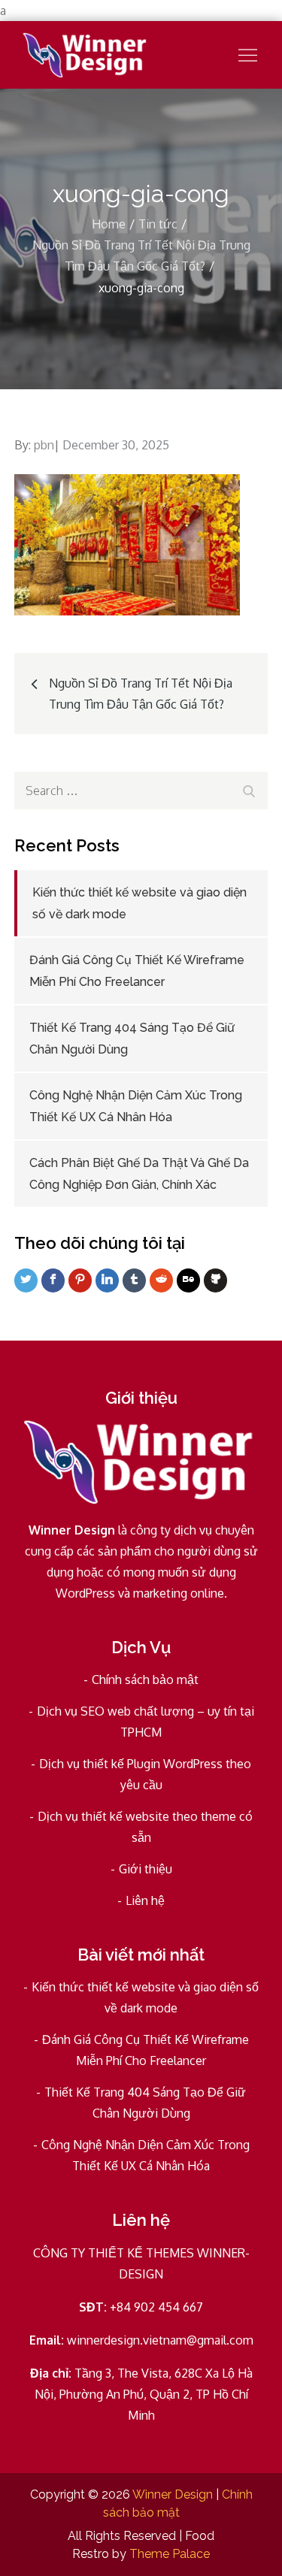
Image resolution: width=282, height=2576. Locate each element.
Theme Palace (170, 2554)
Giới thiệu (146, 1869)
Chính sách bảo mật (145, 1680)
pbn (44, 445)
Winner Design (173, 2494)
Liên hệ (145, 1900)
